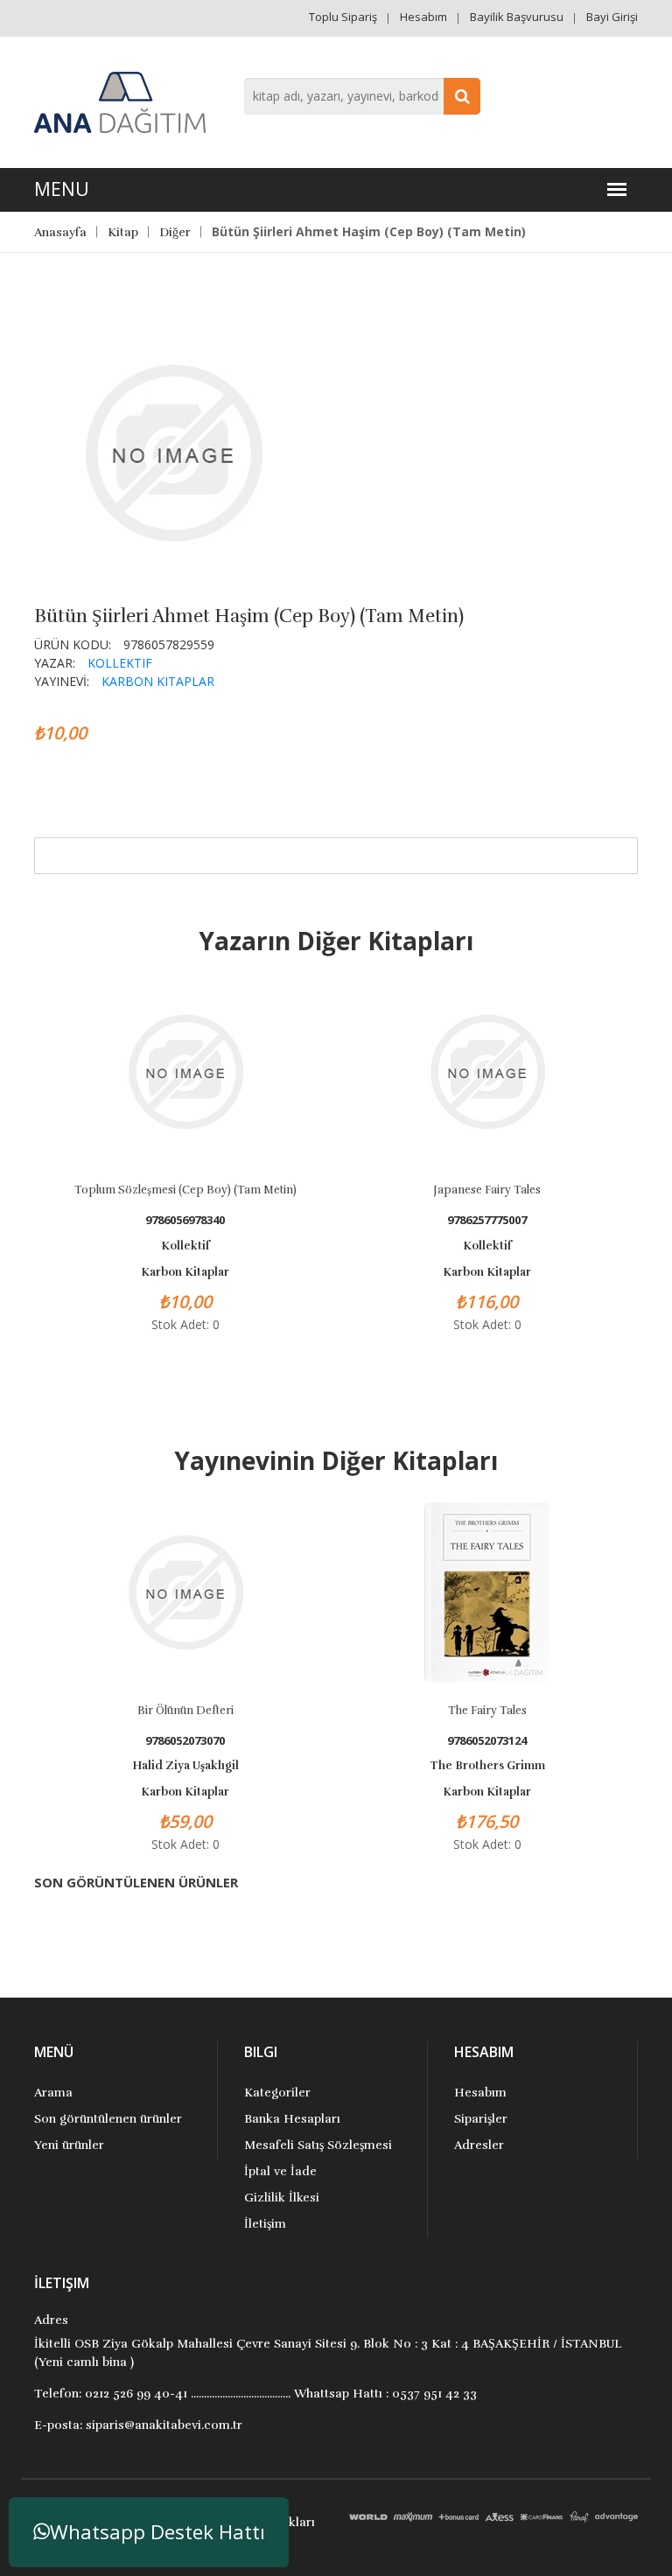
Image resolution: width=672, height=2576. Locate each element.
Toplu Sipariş (343, 17)
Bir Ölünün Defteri (185, 1711)
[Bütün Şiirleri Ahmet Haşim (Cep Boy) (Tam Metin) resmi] (173, 451)
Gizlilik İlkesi (282, 2198)
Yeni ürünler (69, 2145)
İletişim (265, 2224)
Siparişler (481, 2119)
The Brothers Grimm (487, 1766)
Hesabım (423, 17)
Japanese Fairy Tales (487, 1190)
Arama (53, 2093)
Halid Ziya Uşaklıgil (185, 1766)
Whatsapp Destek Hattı (157, 2532)
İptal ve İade (280, 2171)
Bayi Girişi (612, 17)
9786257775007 (487, 1220)
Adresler (479, 2145)
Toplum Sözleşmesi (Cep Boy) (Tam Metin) (185, 1190)
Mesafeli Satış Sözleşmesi (318, 2145)
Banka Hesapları (292, 2119)
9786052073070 (185, 1741)
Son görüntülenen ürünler (108, 2119)
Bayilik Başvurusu (517, 17)
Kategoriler (277, 2093)
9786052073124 (487, 1741)
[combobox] (362, 96)
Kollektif (120, 663)
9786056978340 (185, 1220)
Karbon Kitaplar (158, 681)
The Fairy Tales (487, 1711)
